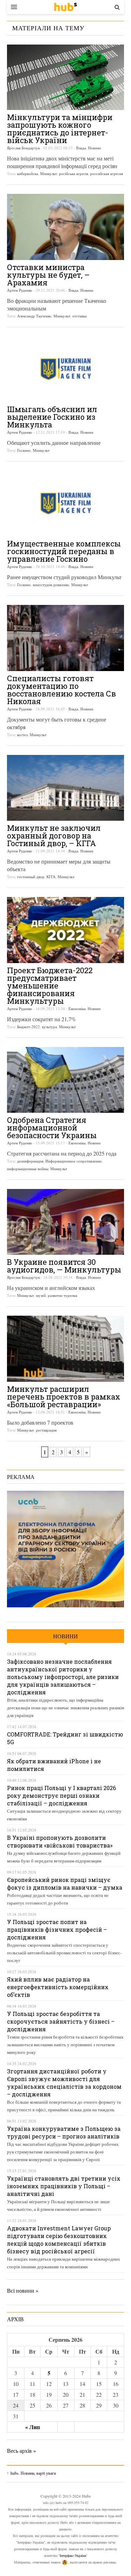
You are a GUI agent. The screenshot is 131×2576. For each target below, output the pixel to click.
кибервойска (28, 174)
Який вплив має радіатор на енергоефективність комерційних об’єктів (58, 1987)
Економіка (77, 1009)
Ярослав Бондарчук (23, 148)
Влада (81, 148)
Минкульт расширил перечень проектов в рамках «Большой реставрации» (64, 1397)
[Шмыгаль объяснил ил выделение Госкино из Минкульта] (65, 369)
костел (22, 735)
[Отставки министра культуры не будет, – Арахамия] (65, 227)
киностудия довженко (51, 585)
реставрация (46, 1430)
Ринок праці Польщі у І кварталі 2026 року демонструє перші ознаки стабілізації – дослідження (61, 1795)
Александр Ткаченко (34, 316)
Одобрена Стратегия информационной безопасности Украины (52, 1128)
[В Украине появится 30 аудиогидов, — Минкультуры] (65, 1222)
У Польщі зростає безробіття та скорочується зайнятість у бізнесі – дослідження (61, 2021)
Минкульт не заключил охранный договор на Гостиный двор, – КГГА (54, 836)
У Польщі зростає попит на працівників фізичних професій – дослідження (57, 1929)
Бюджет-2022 (28, 1027)
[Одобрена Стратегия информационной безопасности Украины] (65, 1080)
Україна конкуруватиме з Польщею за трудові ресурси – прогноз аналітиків (64, 2132)
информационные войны (28, 1169)
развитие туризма (63, 1295)
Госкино (24, 450)
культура (49, 1027)
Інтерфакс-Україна (73, 2555)
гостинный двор (31, 877)
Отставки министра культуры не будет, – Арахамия (48, 275)
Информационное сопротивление (74, 1161)
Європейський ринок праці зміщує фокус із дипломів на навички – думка (65, 1884)
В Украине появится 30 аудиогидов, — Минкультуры (64, 1266)
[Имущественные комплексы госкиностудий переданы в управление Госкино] (65, 503)
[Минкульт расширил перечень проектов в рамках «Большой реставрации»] (65, 1349)
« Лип (32, 2427)
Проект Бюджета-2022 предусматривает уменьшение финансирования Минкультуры (50, 986)
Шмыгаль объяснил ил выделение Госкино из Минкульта (52, 417)
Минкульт (49, 174)
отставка (79, 316)
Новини (94, 148)
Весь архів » (21, 2451)
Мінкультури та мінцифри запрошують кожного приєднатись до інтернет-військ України (60, 129)
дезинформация (30, 1161)
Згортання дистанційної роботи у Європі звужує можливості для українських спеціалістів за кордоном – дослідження (64, 2083)
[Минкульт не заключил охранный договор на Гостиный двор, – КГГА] (65, 788)
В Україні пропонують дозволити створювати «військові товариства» (60, 1841)
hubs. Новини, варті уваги (65, 7)
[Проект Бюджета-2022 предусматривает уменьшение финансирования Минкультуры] (65, 930)
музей (41, 1295)
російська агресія (74, 174)
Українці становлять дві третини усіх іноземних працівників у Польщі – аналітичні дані (64, 2186)
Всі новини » (23, 2290)
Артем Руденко (20, 290)
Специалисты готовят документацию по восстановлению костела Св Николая (61, 690)
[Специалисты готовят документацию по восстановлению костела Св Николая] (65, 638)
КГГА (51, 877)
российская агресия (107, 174)
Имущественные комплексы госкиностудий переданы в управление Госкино (64, 551)
